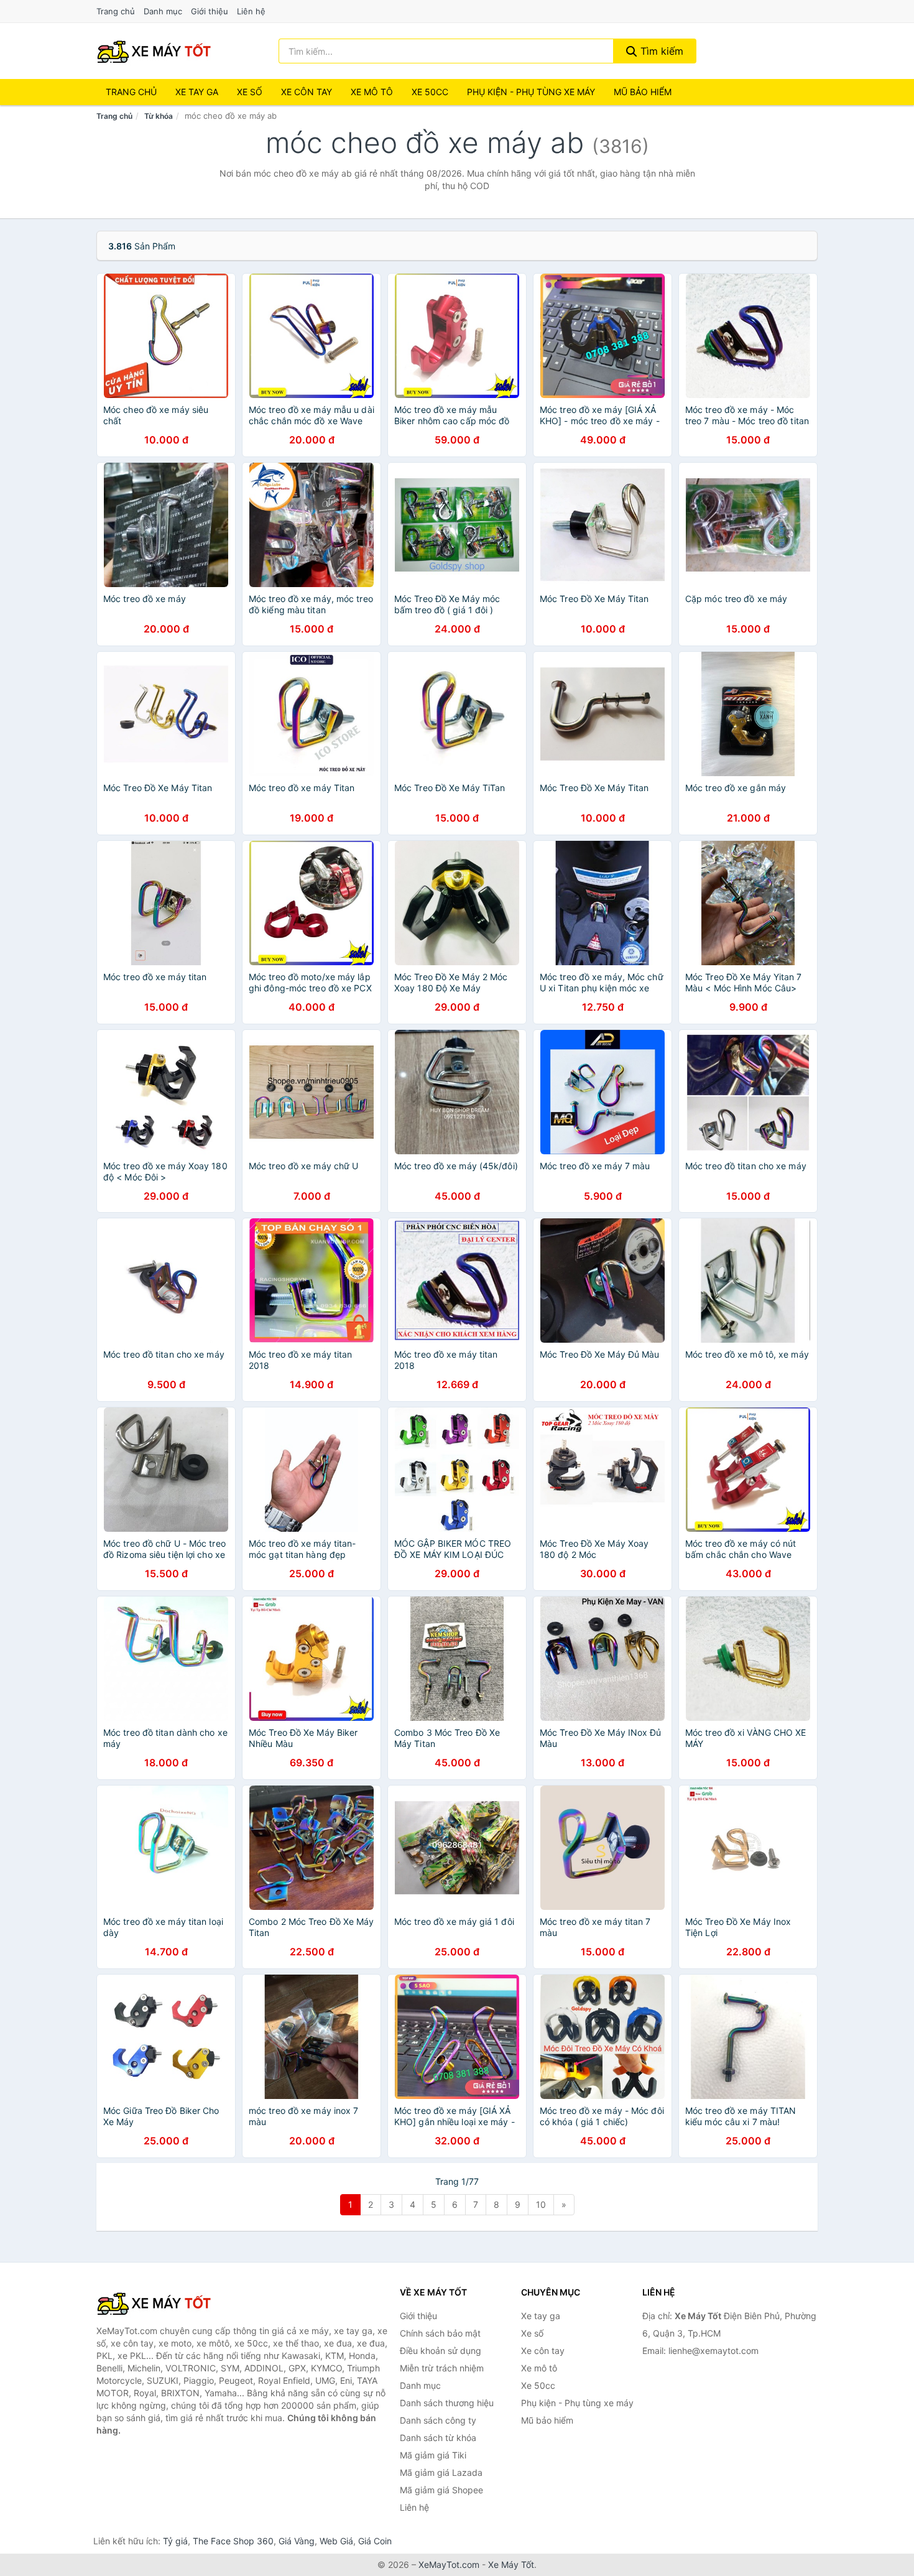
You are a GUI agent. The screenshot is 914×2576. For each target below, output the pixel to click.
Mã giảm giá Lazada (441, 2472)
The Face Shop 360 (233, 2541)
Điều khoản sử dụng (441, 2351)
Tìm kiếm (660, 51)
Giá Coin (375, 2541)
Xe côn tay (307, 92)
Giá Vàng (297, 2541)
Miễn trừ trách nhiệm (442, 2368)
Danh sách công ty (438, 2420)
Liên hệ (251, 11)
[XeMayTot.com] (154, 51)
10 (541, 2204)
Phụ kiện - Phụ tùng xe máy (577, 2403)
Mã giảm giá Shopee (441, 2490)
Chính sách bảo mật (440, 2333)
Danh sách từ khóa (438, 2438)
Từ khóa (159, 116)
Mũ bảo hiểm (643, 92)
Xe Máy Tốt (511, 2564)
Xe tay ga (197, 92)
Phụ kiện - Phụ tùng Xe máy (531, 92)
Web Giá (336, 2541)
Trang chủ (116, 11)
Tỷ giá (175, 2541)
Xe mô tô (372, 92)
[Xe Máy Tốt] (159, 2303)
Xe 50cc (430, 92)
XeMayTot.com (449, 2564)
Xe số (250, 92)
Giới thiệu (210, 11)
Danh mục (163, 11)
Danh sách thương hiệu (447, 2403)
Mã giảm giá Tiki (433, 2455)
